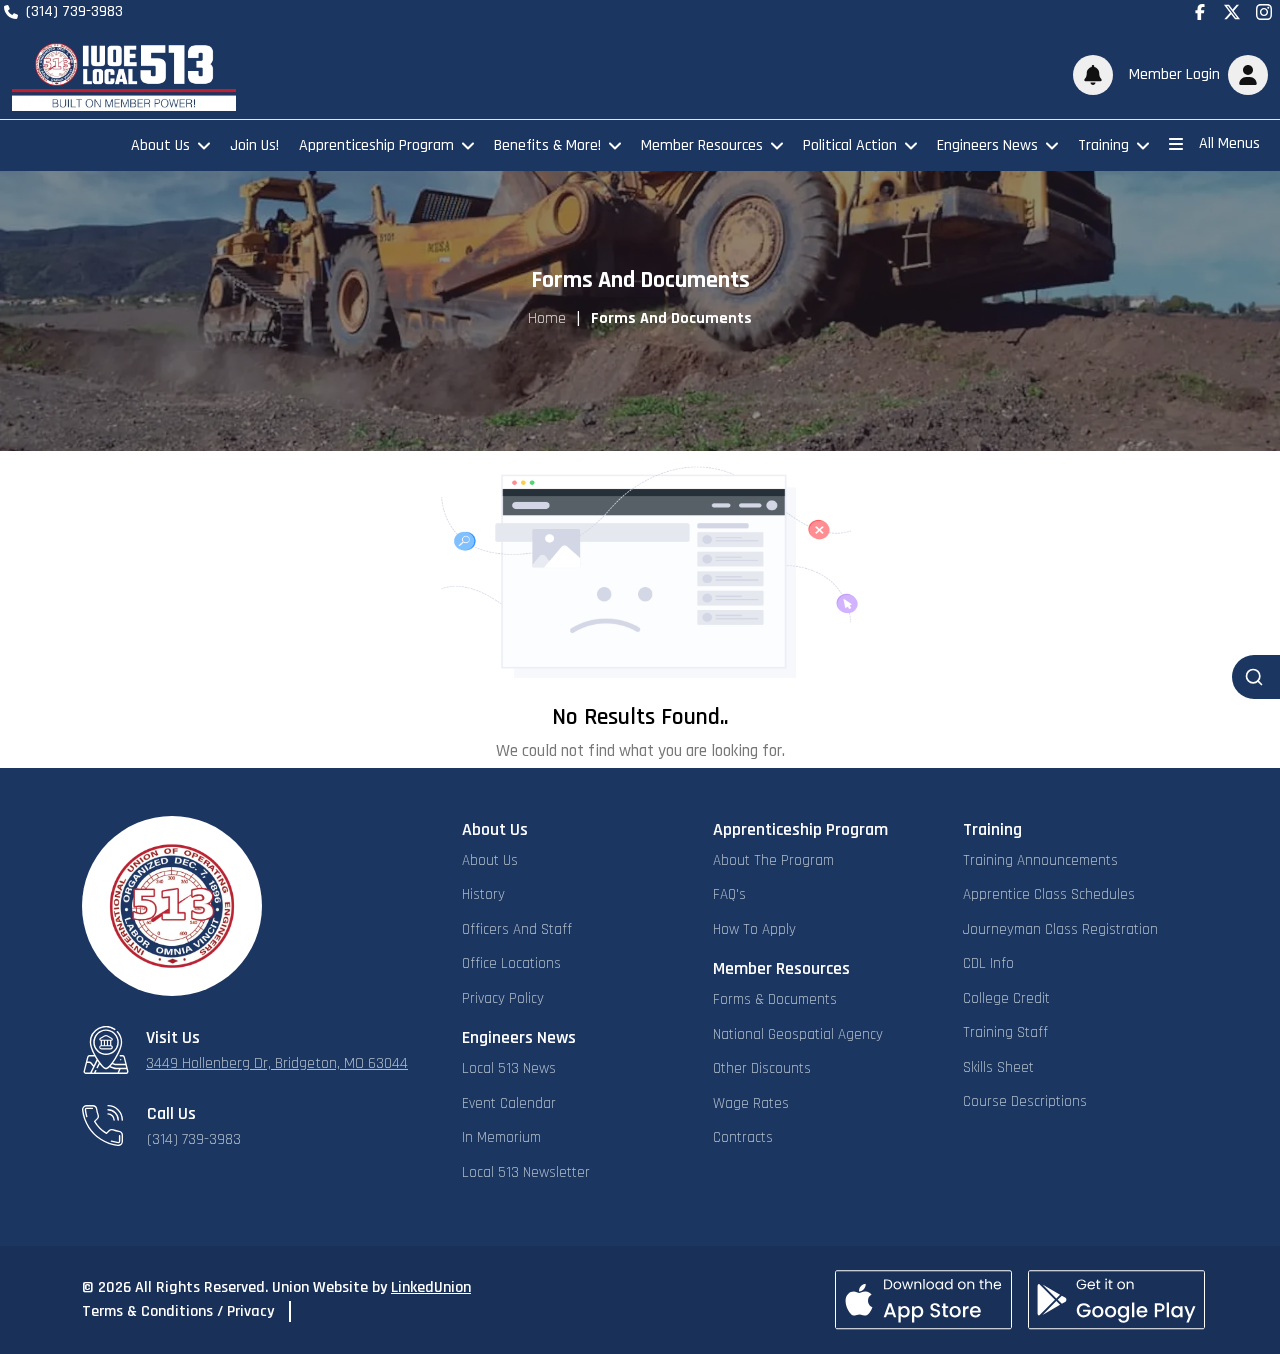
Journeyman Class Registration (1060, 929)
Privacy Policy (503, 998)
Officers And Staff (517, 929)
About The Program (773, 860)
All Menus (1229, 143)
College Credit (1006, 998)
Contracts (743, 1137)
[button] (1194, 75)
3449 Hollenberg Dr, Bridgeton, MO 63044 (277, 1063)
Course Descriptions (1025, 1101)
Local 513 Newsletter (526, 1172)
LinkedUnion (431, 1287)
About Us (160, 145)
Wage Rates (751, 1103)
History (483, 894)
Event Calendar (509, 1103)
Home (547, 318)
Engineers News (987, 145)
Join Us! (254, 145)
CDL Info (988, 963)
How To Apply (754, 929)
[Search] (1256, 677)
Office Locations (511, 963)
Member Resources (702, 145)
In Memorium (501, 1137)
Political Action (850, 145)
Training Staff (1005, 1032)
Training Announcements (1040, 860)
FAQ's (729, 894)
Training (1103, 145)
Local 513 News (509, 1068)
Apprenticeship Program (376, 145)
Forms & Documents (775, 999)
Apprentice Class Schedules (1049, 894)
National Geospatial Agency (798, 1034)
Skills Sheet (998, 1067)
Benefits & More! (547, 145)
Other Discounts (762, 1068)
